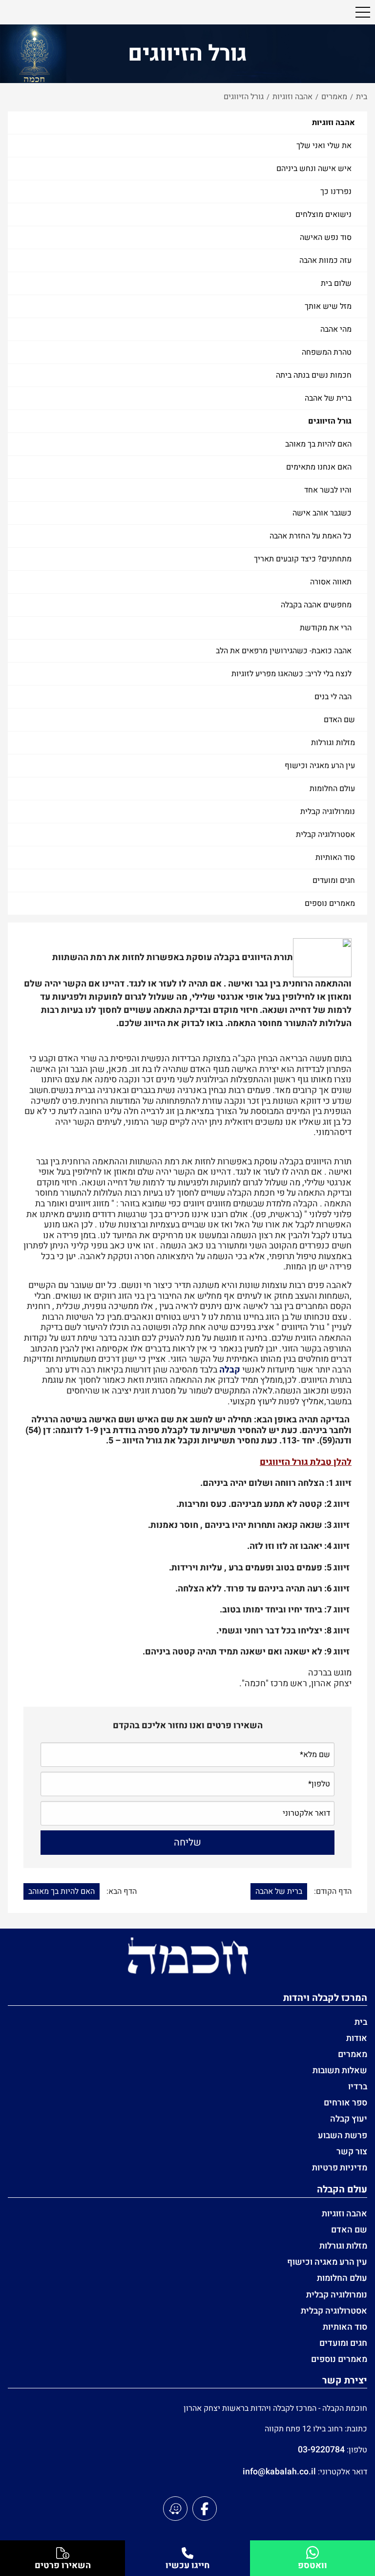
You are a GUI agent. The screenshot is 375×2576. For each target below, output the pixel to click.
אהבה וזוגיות (333, 123)
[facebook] (205, 2509)
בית (361, 2022)
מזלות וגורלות (333, 743)
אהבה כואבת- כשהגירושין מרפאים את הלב (284, 651)
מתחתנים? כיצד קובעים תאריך (303, 559)
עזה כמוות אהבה (325, 260)
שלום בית (336, 283)
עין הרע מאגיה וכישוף (320, 766)
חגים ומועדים (334, 880)
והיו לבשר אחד (328, 490)
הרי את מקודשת (326, 628)
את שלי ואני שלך (324, 146)
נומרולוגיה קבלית (328, 812)
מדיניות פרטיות (340, 2168)
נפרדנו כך (336, 192)
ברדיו (358, 2087)
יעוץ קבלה (349, 2119)
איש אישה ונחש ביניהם (314, 169)
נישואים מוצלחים (323, 215)
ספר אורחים (345, 2103)
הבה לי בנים (333, 697)
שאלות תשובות (340, 2071)
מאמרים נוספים (330, 903)
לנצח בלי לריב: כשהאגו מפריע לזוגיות (292, 674)
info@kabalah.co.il (279, 2472)
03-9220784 (321, 2450)
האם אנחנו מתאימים (319, 467)
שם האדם (339, 720)
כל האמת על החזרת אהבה (311, 536)
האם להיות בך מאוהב (318, 444)
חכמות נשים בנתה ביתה (314, 375)
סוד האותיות (335, 858)
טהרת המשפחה (327, 352)
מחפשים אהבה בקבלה (316, 605)
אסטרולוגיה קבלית (325, 835)
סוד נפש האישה (326, 237)
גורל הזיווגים (330, 421)
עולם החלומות (332, 789)
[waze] (175, 2509)
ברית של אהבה (328, 398)
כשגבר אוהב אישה (322, 513)
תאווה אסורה (331, 582)
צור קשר (352, 2152)
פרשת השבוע (343, 2136)
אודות (357, 2038)
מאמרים (353, 2054)
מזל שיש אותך (328, 306)
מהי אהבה (336, 329)
